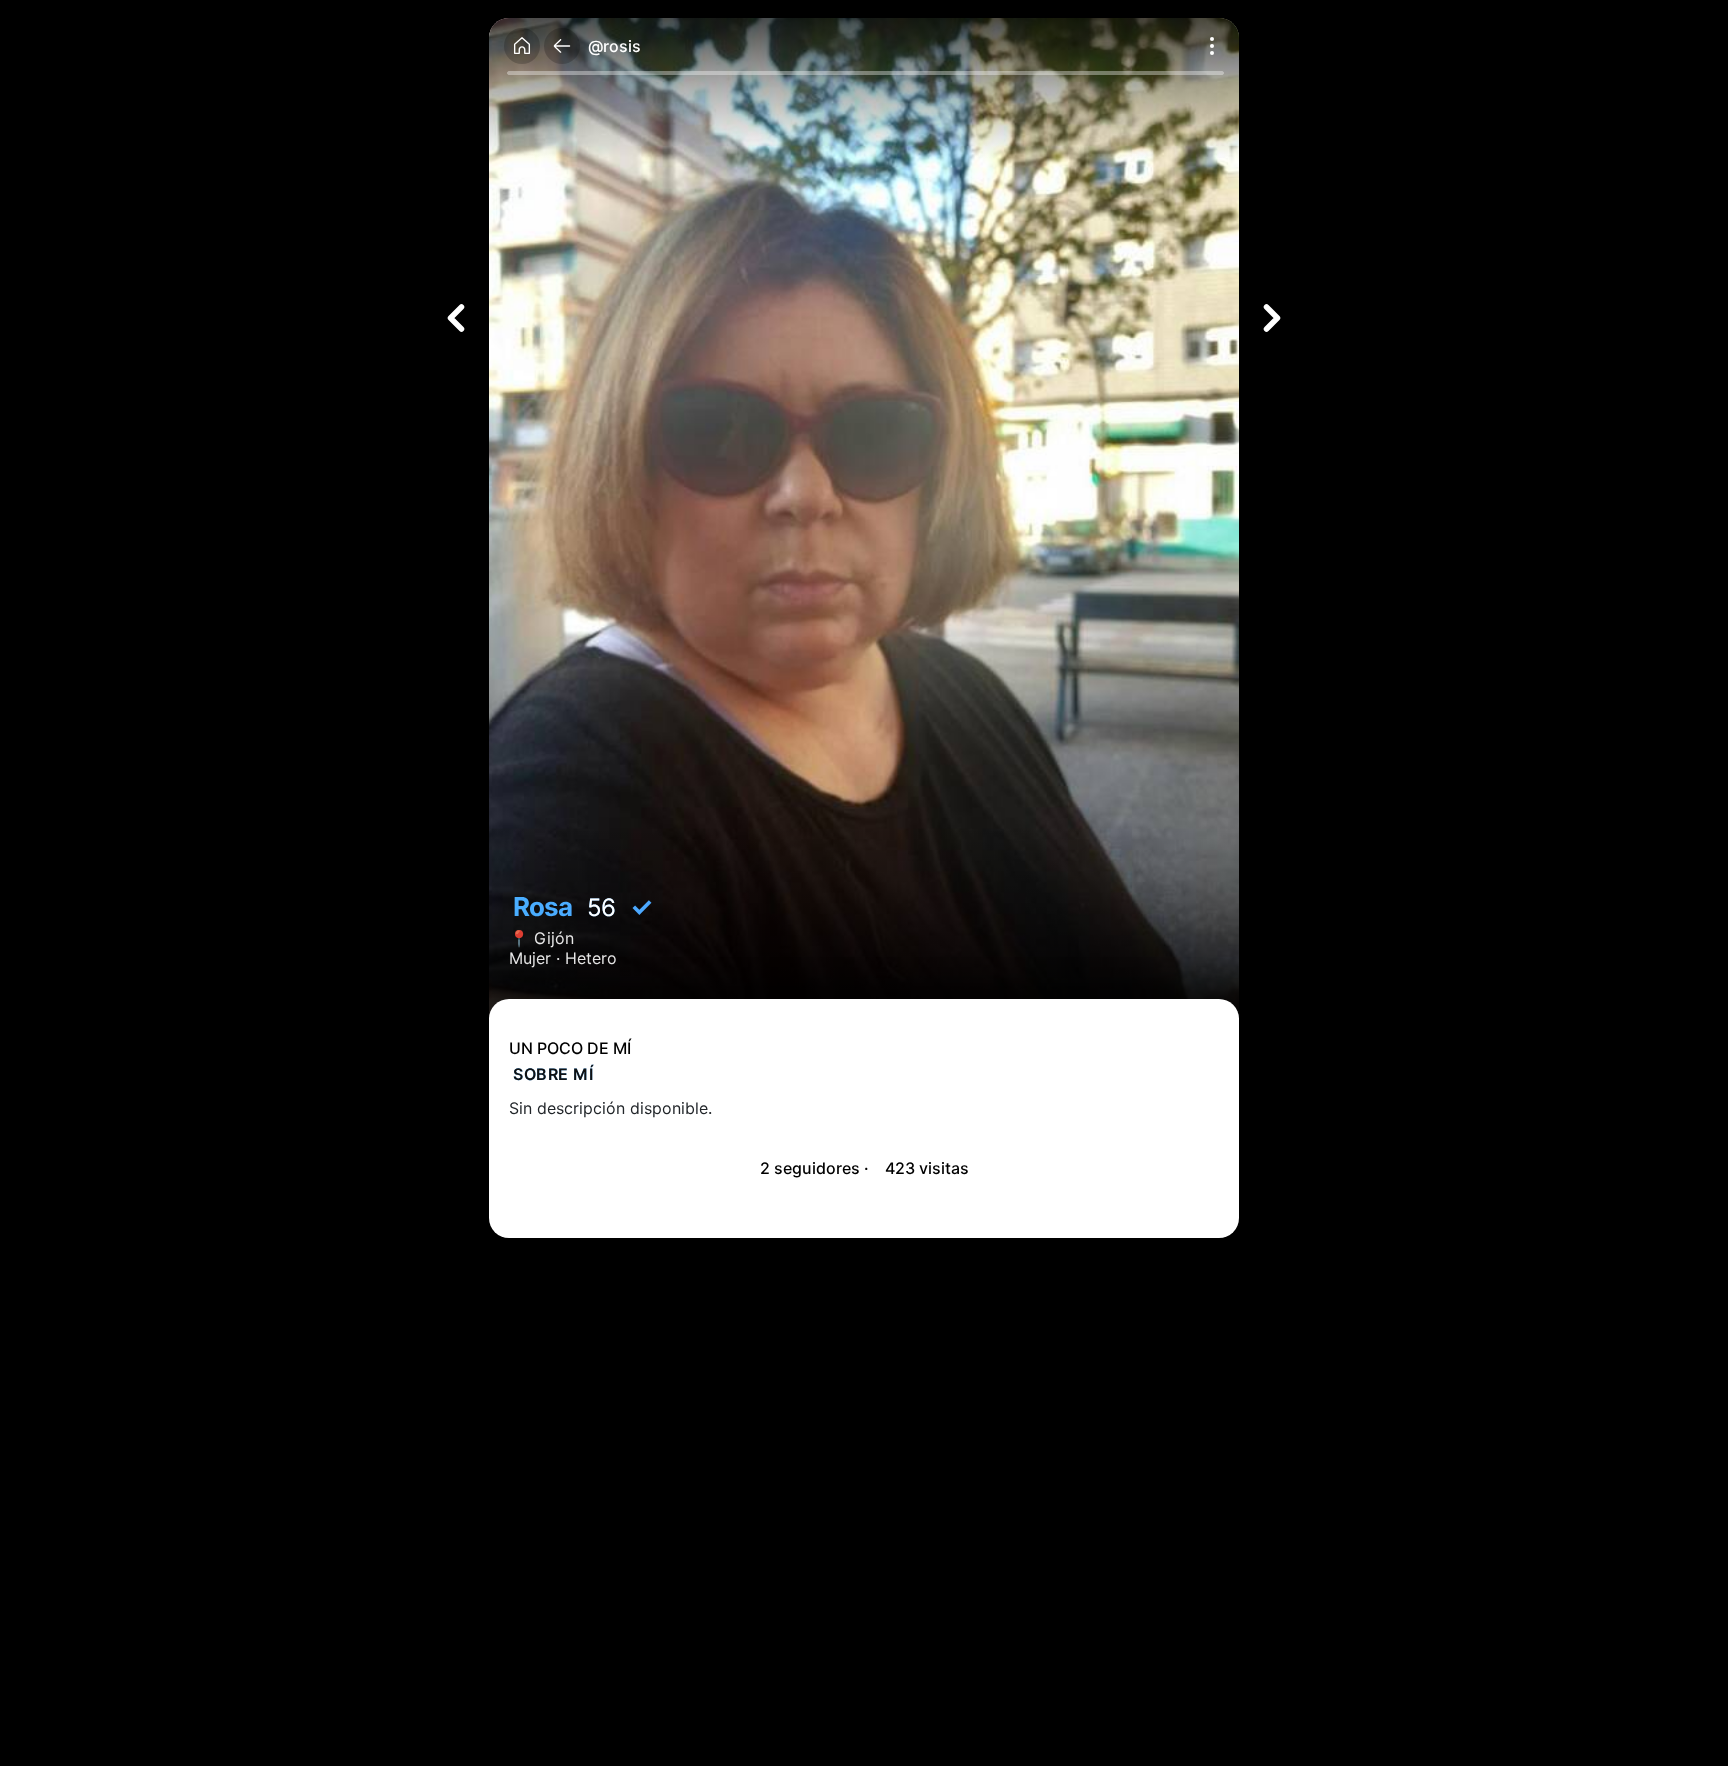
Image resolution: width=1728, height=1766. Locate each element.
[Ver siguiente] (1272, 318)
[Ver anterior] (456, 318)
